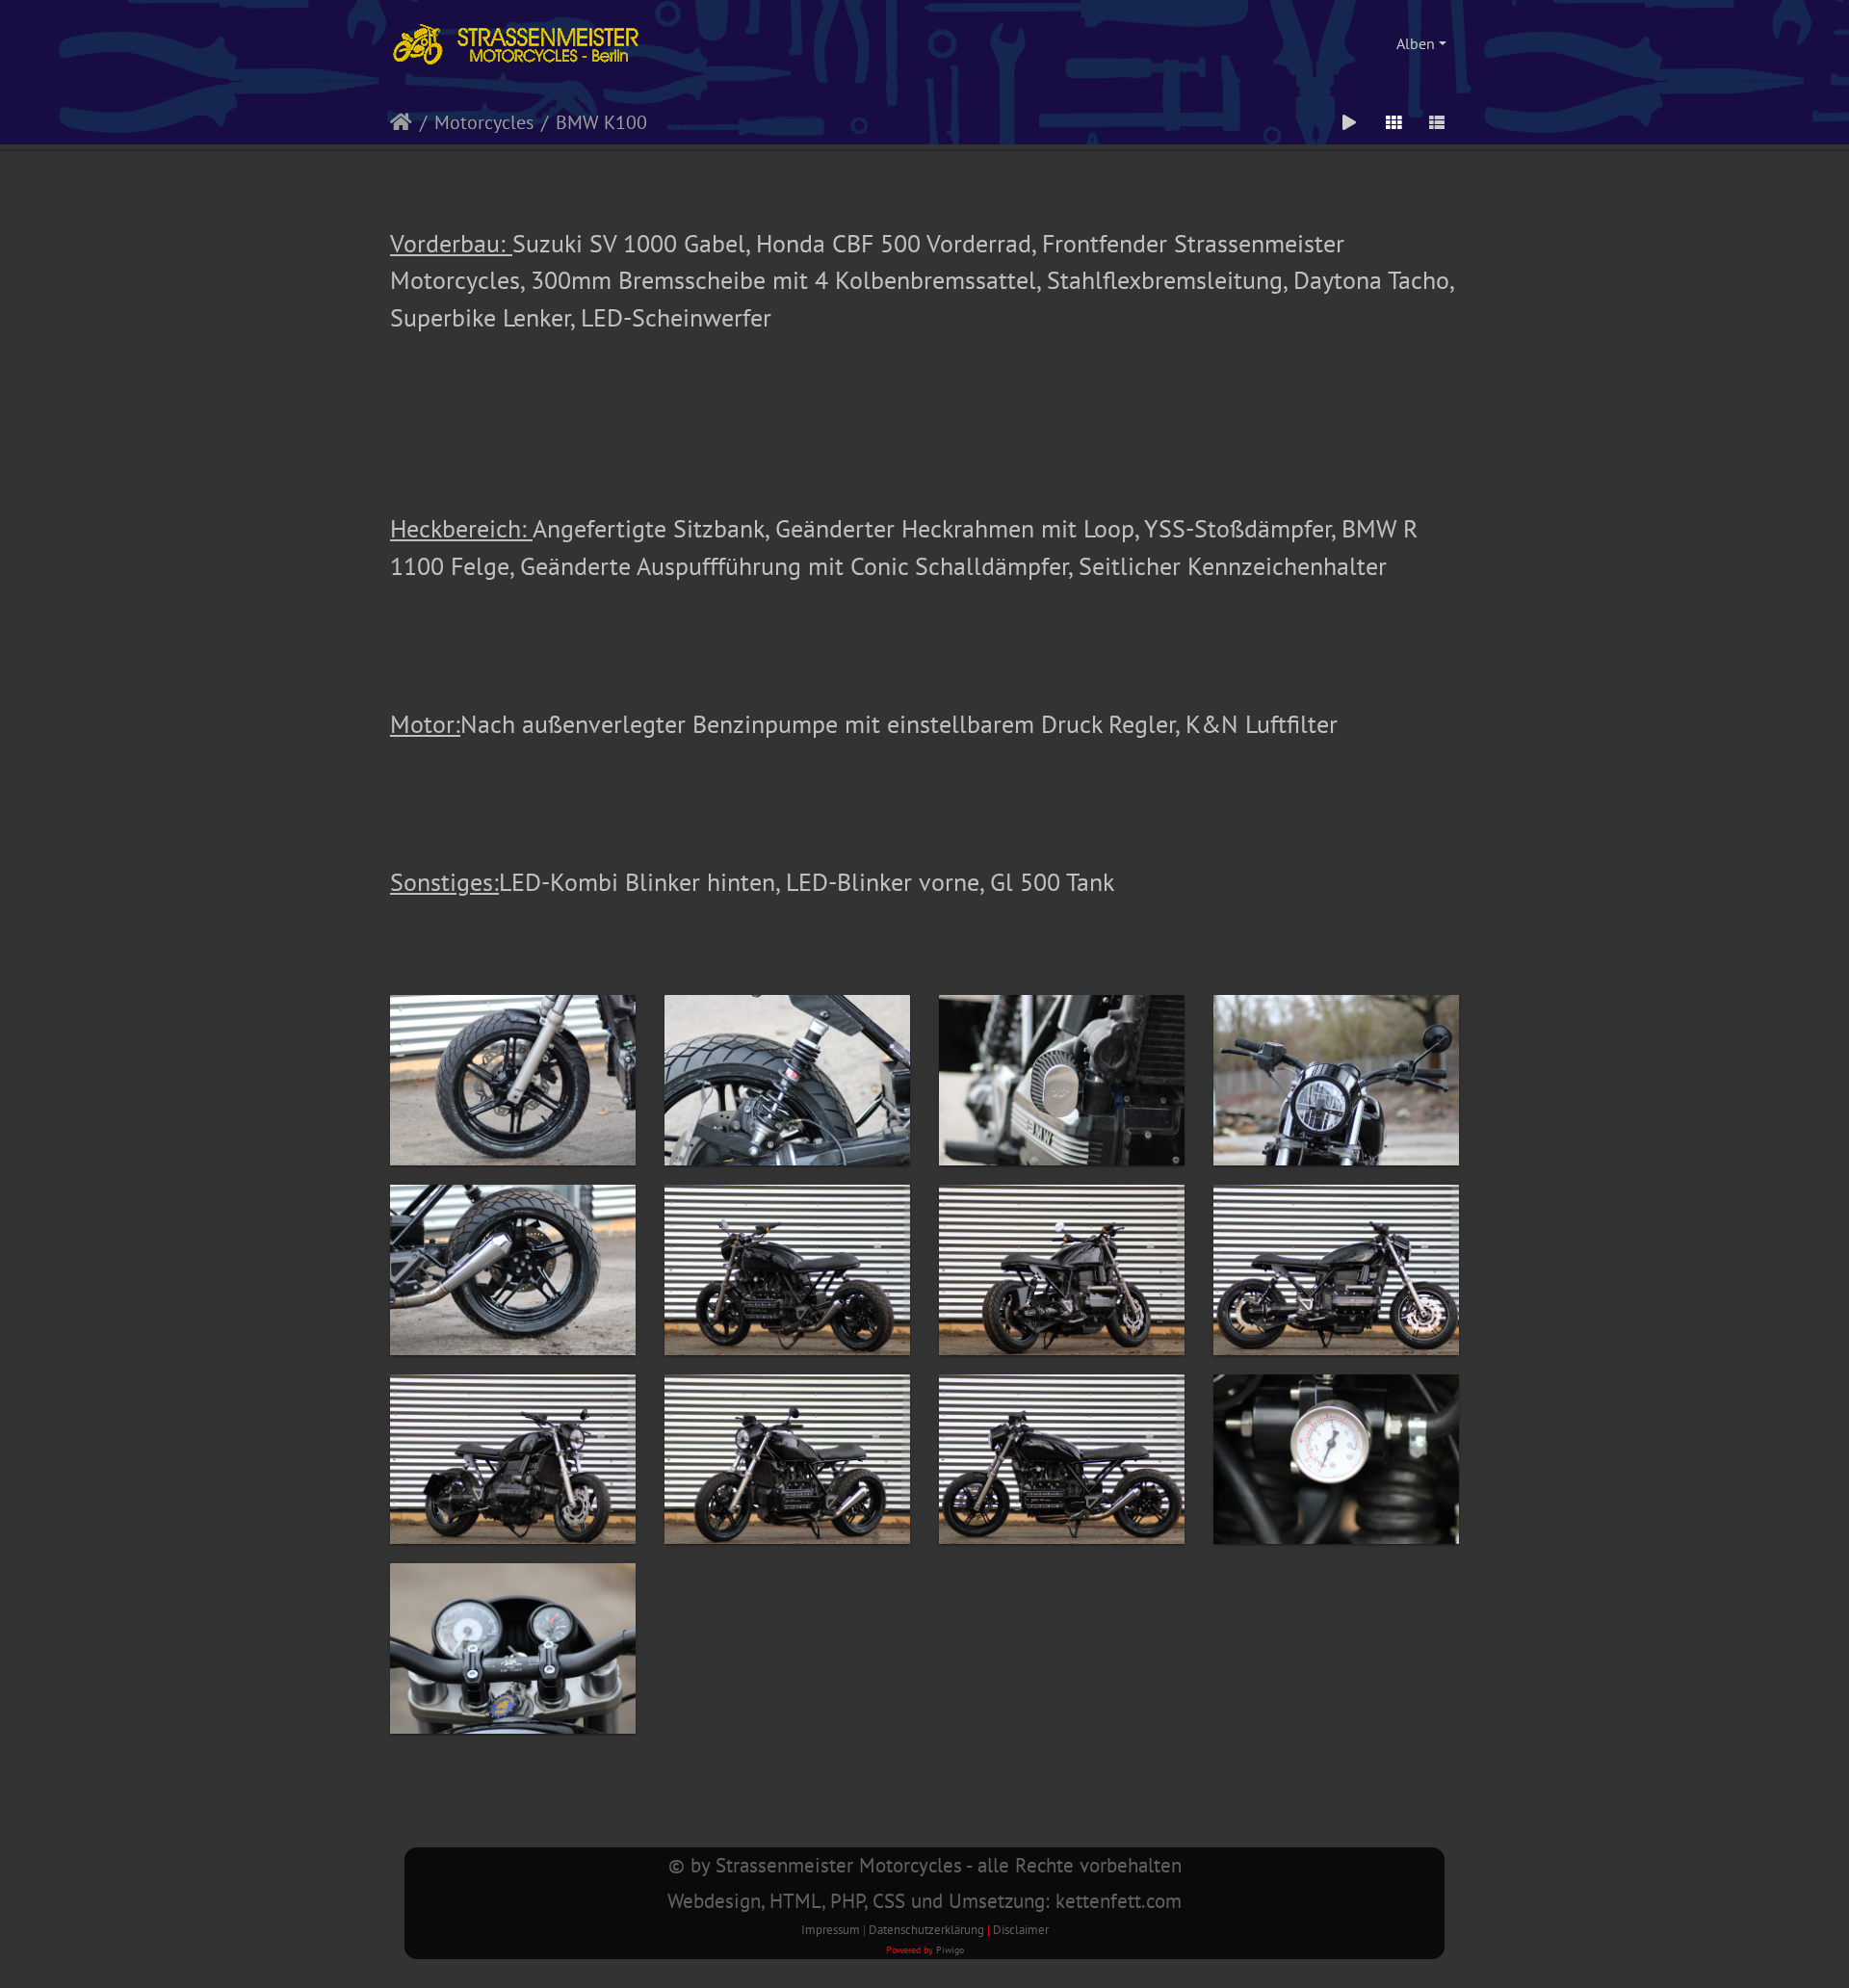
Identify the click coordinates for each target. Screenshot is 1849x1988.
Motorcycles (484, 122)
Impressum (831, 1930)
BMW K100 (601, 122)
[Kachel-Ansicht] (1393, 122)
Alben (1416, 43)
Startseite (401, 122)
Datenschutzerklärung (926, 1930)
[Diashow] (1349, 122)
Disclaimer (1021, 1930)
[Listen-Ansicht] (1437, 122)
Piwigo (950, 1949)
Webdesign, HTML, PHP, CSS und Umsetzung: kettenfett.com (924, 1901)
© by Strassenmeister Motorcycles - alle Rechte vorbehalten (925, 1865)
